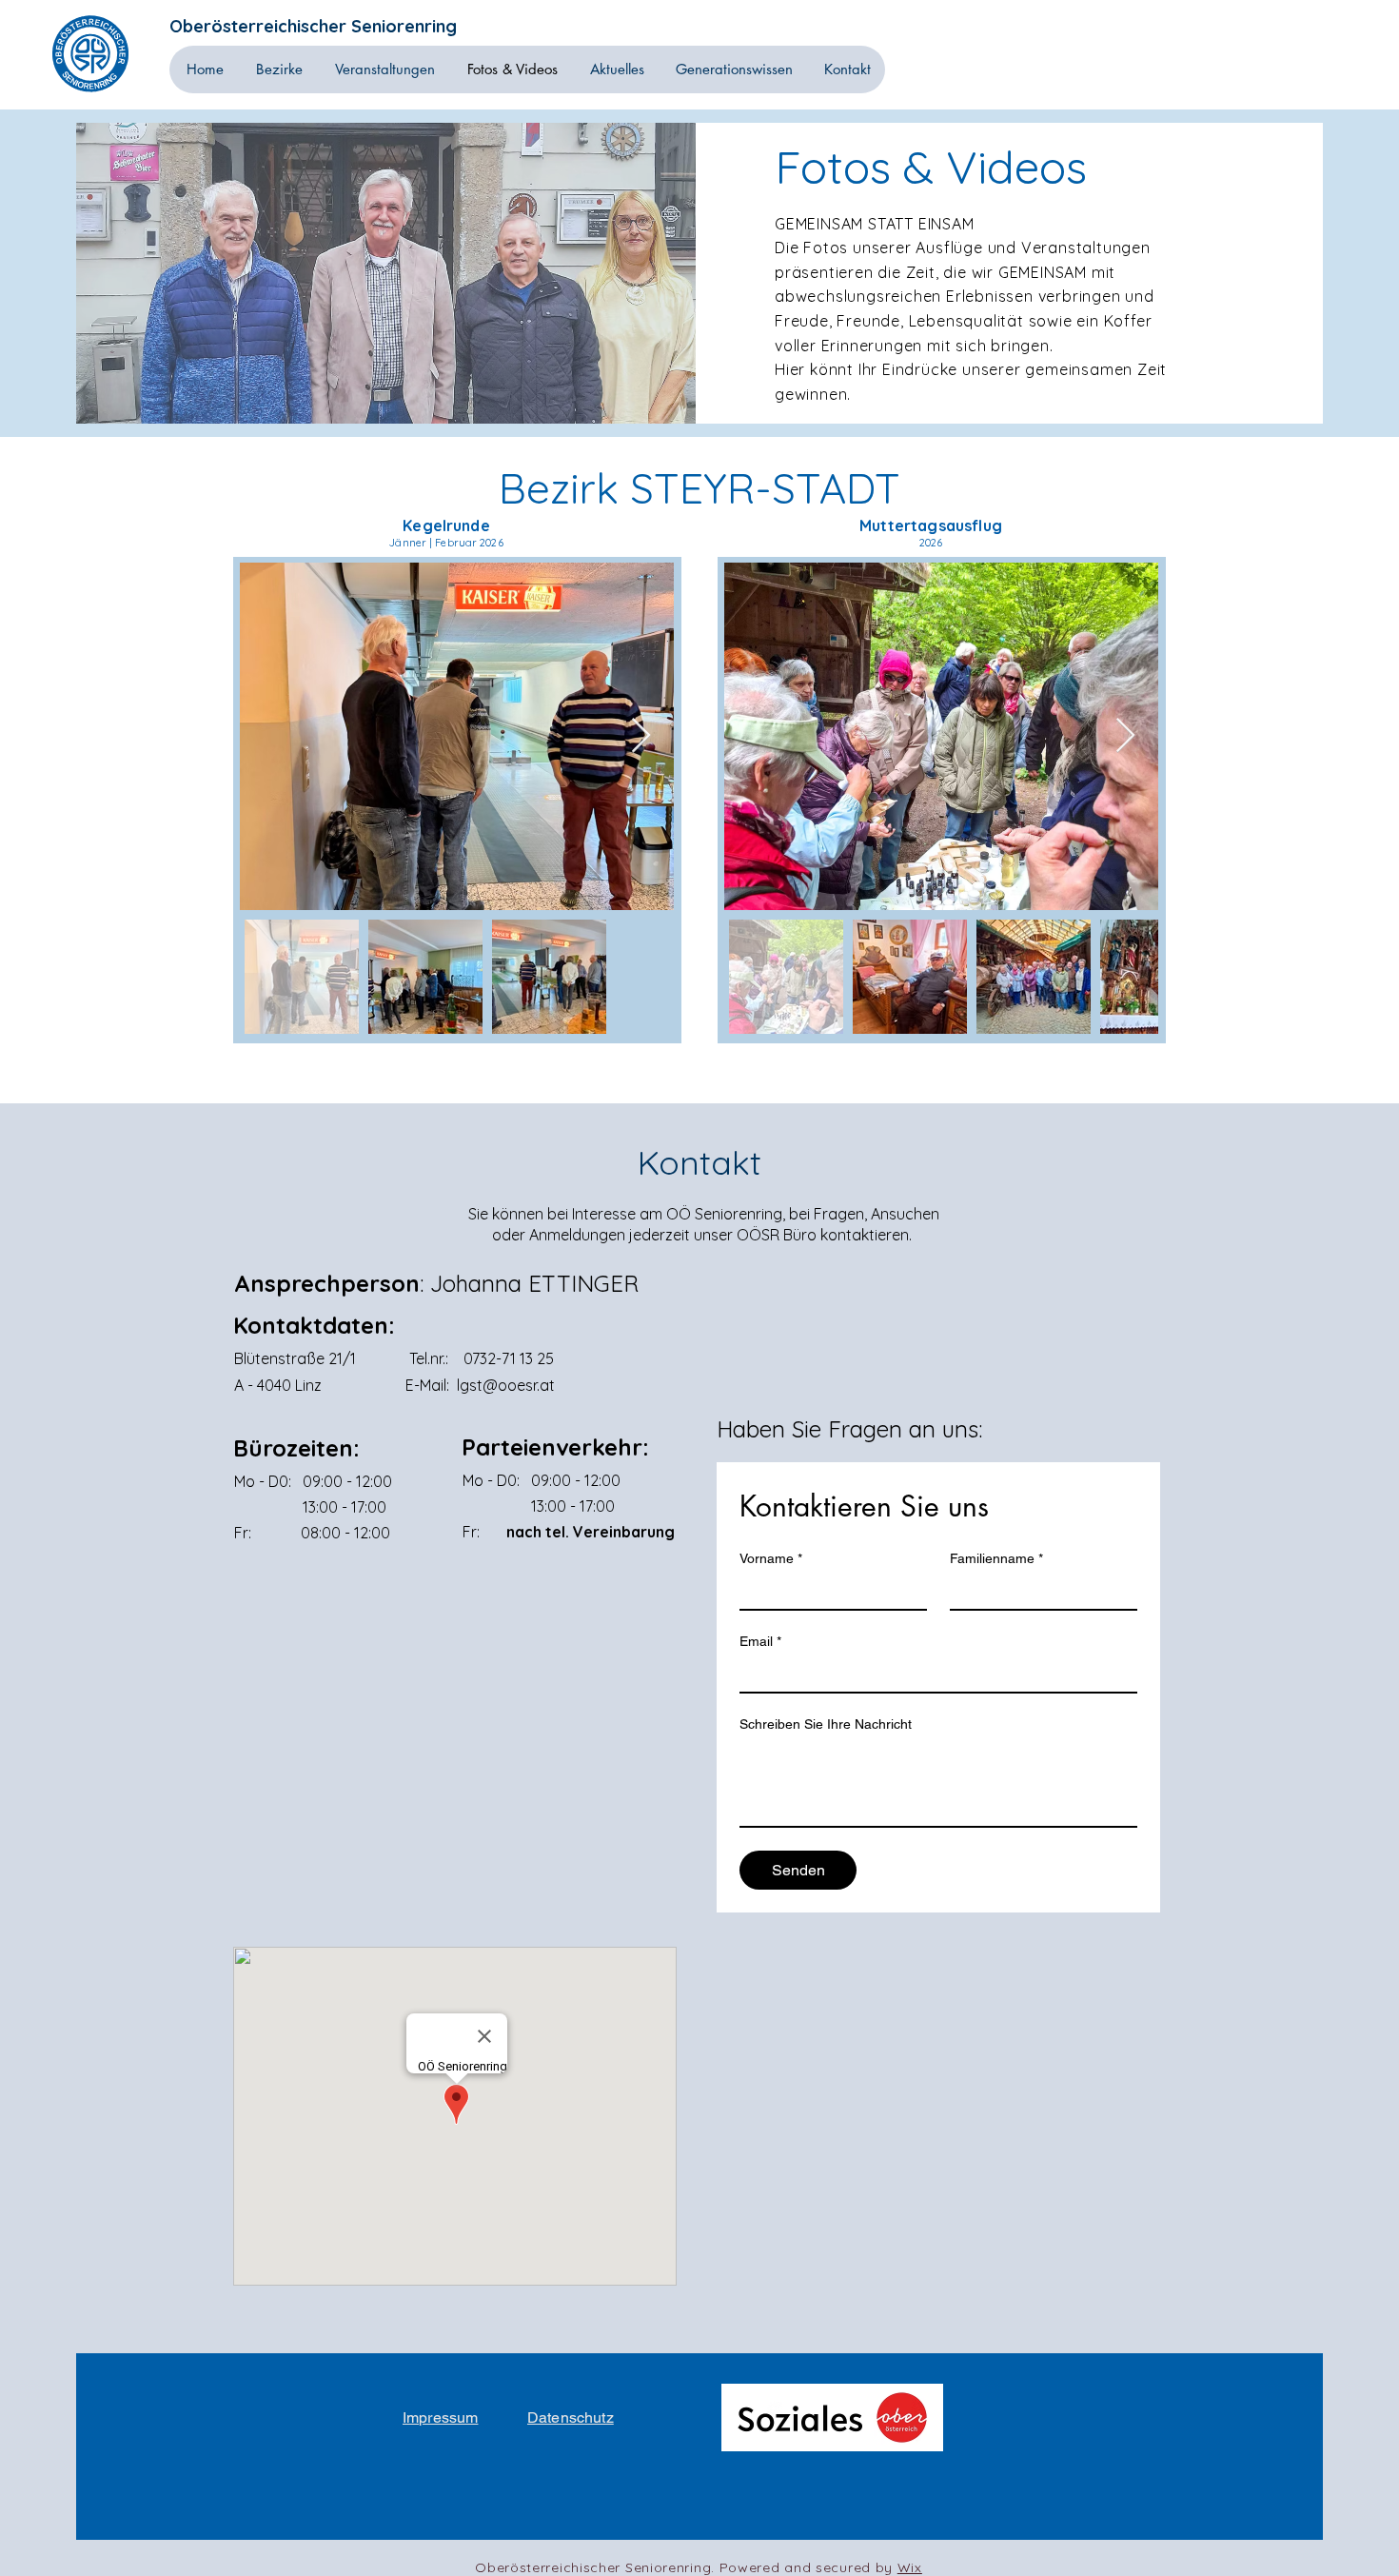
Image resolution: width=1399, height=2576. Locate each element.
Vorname (771, 1558)
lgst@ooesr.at (506, 1385)
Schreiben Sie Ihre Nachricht (826, 1724)
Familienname (996, 1558)
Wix (910, 2567)
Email (760, 1641)
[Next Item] (641, 736)
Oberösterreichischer (260, 26)
